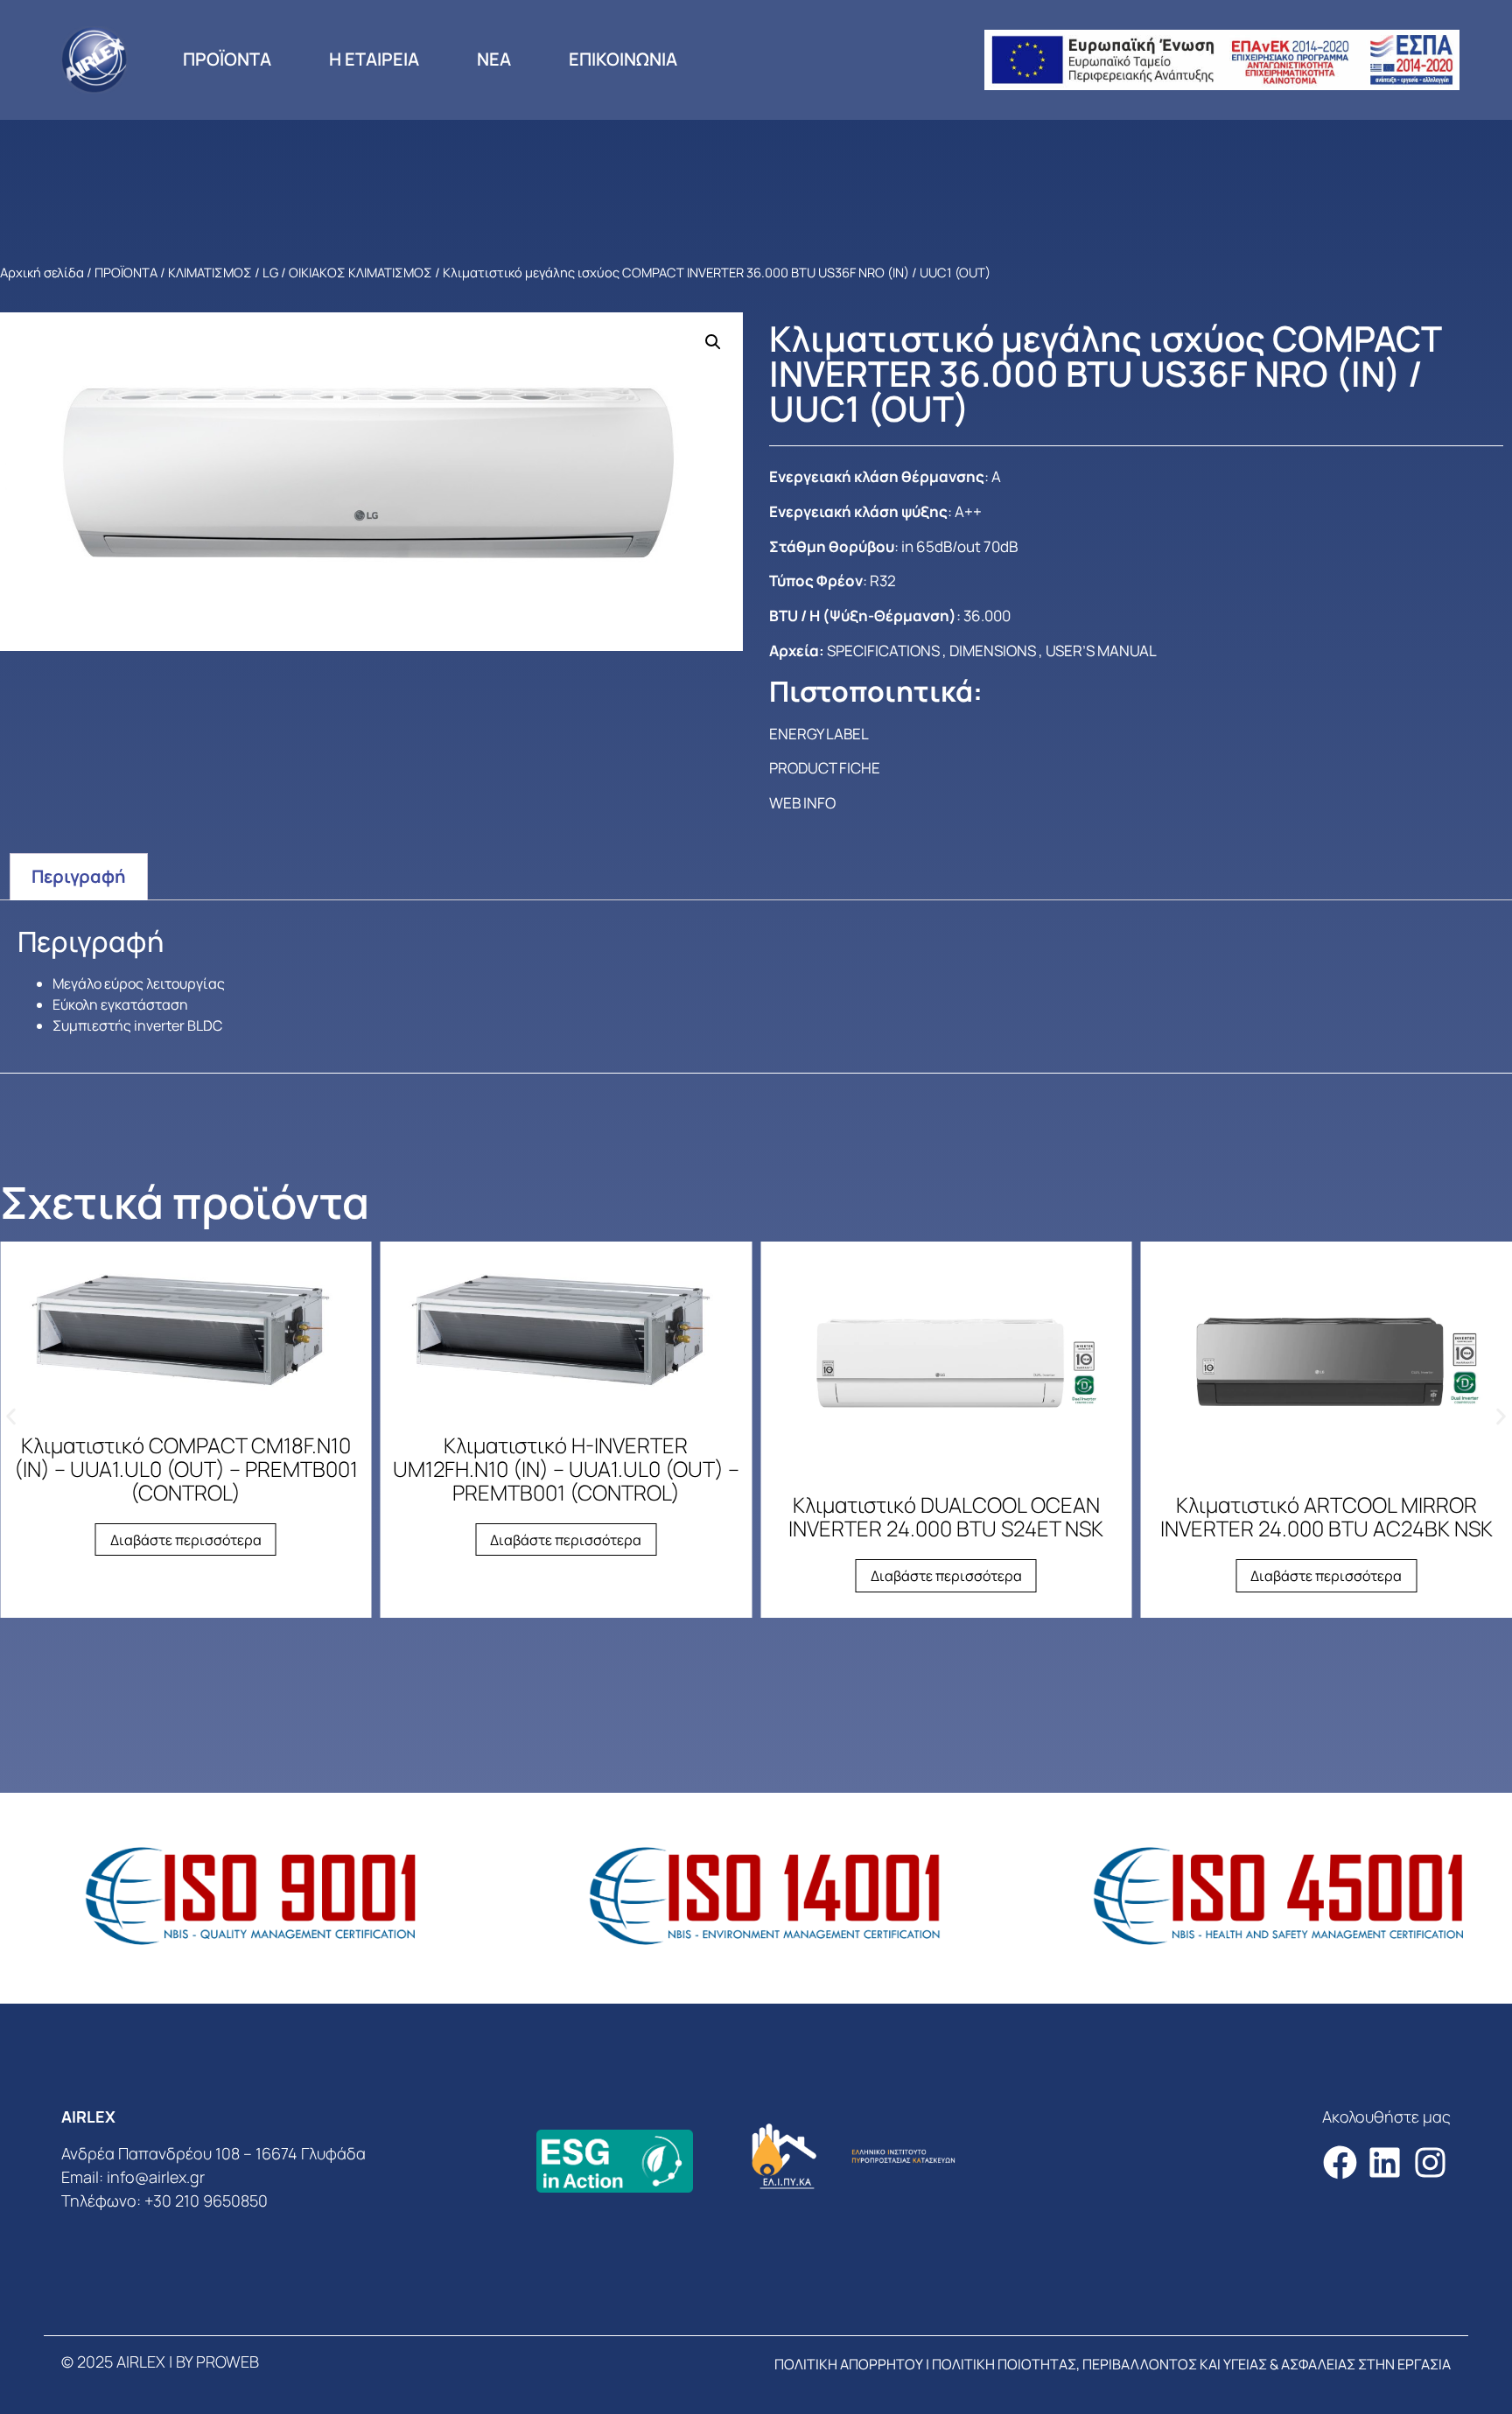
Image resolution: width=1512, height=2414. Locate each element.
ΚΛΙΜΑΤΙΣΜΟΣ (210, 272)
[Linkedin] (1385, 2162)
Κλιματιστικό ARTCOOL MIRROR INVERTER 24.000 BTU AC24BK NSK (1326, 1516)
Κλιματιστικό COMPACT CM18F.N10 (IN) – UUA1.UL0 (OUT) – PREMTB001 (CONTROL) (186, 1469)
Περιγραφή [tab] (79, 876)
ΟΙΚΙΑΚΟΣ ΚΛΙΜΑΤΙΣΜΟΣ (360, 272)
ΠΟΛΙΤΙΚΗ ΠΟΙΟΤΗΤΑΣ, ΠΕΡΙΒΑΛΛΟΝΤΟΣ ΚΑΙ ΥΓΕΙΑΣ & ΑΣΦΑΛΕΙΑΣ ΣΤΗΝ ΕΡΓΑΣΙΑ (1191, 2364)
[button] (713, 342)
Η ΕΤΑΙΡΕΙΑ (374, 59)
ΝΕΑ (494, 59)
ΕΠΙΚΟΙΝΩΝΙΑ (623, 59)
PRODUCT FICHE (825, 768)
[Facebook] (1340, 2162)
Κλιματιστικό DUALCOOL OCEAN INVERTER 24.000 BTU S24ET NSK (946, 1516)
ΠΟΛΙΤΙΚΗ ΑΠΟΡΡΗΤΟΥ (849, 2364)
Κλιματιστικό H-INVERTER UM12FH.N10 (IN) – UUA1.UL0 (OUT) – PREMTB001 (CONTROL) (566, 1469)
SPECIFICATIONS (883, 651)
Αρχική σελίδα (42, 272)
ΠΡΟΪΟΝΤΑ (227, 59)
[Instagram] (1430, 2162)
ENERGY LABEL (819, 734)
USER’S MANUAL (1101, 651)
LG (270, 272)
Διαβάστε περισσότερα (186, 1540)
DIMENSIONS (993, 651)
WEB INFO (802, 803)
